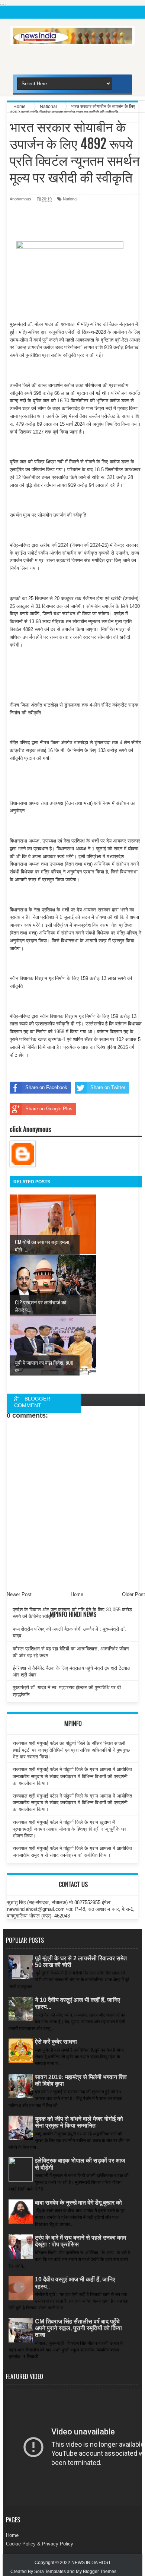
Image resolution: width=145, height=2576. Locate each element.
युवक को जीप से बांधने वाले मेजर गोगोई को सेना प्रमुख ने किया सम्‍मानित (79, 2122)
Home (12, 2535)
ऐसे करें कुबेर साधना (56, 2042)
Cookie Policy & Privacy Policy (40, 2544)
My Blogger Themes (96, 2572)
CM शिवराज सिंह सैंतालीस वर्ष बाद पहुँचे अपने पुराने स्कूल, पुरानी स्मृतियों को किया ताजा (78, 2328)
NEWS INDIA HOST (91, 2563)
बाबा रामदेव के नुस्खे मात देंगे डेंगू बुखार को (78, 2203)
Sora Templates (50, 2572)
